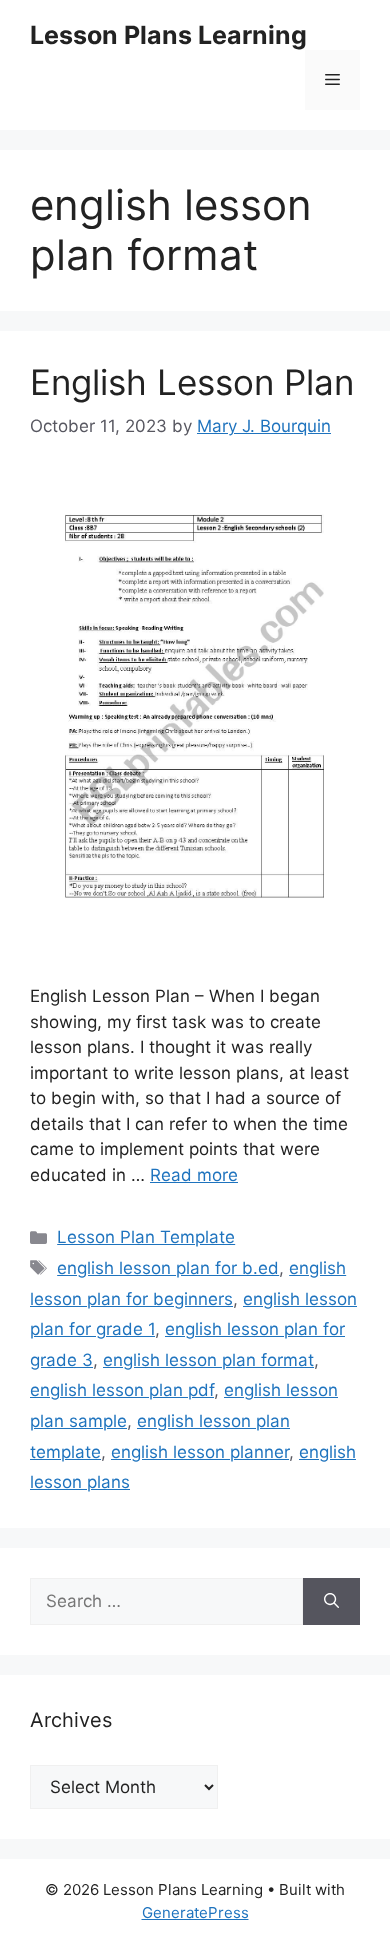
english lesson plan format (208, 1360)
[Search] (331, 1602)
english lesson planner (200, 1452)
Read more (194, 1175)
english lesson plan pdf (122, 1390)
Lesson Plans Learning (168, 35)
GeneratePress (195, 1912)
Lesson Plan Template (146, 1237)
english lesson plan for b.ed (168, 1268)
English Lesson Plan (192, 382)
